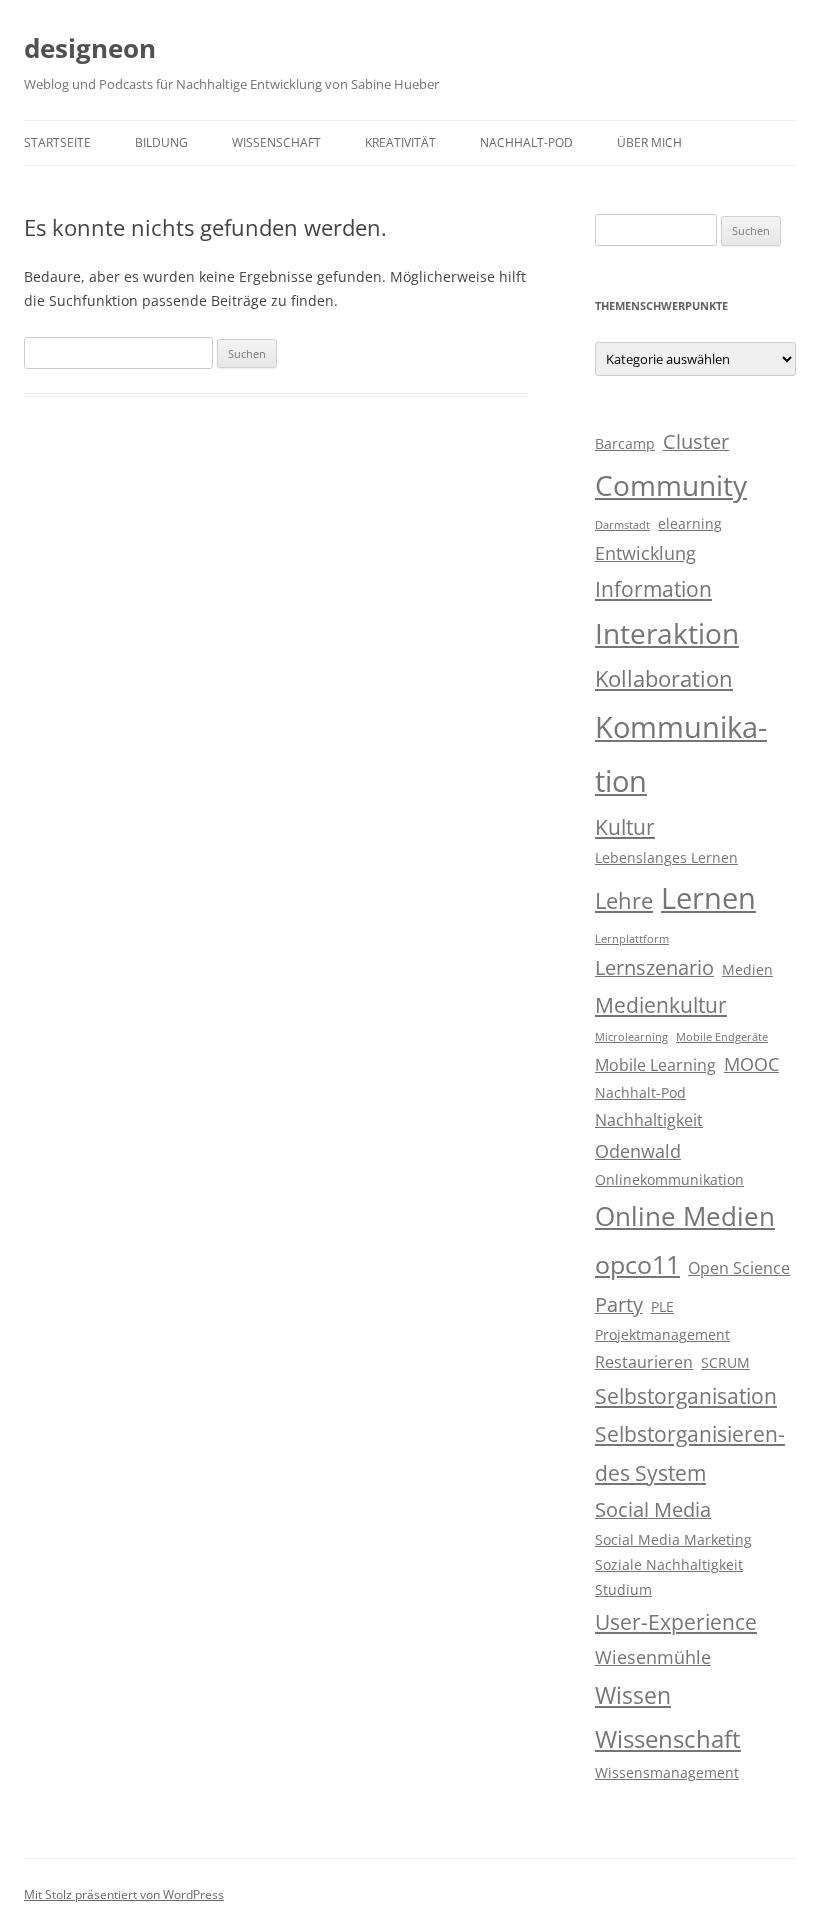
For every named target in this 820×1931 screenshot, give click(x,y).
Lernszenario (654, 967)
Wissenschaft (276, 142)
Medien (747, 970)
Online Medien (685, 1216)
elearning (690, 524)
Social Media (653, 1509)
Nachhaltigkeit (649, 1120)
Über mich (649, 142)
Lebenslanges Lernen (666, 858)
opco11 (637, 1264)
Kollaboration (664, 678)
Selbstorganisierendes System (690, 1453)
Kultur (625, 827)
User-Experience (676, 1622)
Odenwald (638, 1151)
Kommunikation (681, 754)
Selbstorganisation (686, 1396)
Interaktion (667, 633)
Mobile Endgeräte (722, 1037)
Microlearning (631, 1037)
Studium (623, 1590)
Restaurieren (644, 1362)
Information (653, 589)
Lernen (708, 898)
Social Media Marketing (673, 1540)
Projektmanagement (662, 1335)
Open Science (739, 1268)
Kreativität (400, 142)
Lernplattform (632, 939)
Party (619, 1304)
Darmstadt (622, 525)
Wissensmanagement (667, 1773)
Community (671, 485)
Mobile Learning (655, 1065)
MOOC (751, 1064)
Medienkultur (661, 1005)
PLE (662, 1307)
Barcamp (625, 444)
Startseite (57, 142)
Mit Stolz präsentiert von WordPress (124, 1894)
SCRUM (725, 1363)
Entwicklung (645, 553)
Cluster (696, 441)
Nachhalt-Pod (526, 142)
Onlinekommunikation (669, 1180)
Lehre (624, 900)
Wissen (633, 1695)
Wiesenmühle (653, 1657)
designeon (90, 48)
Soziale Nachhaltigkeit (669, 1565)
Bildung (161, 142)
